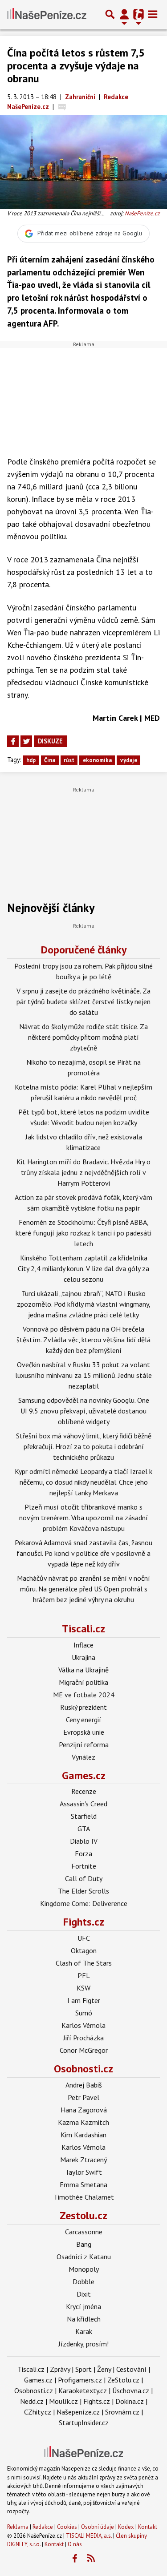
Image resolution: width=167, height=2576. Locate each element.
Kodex (127, 2527)
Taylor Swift (83, 2172)
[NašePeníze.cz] (47, 14)
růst (69, 760)
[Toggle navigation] (153, 14)
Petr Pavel (83, 2097)
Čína (50, 760)
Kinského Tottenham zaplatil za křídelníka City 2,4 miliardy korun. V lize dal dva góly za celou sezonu (83, 1268)
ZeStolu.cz (123, 2380)
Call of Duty (84, 1878)
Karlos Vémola (83, 2025)
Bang (84, 2244)
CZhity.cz (38, 2412)
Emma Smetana (83, 2184)
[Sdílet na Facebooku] (13, 741)
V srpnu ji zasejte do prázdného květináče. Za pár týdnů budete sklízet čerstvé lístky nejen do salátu (83, 1001)
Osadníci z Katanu (84, 2257)
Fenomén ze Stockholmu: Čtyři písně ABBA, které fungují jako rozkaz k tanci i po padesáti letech (83, 1233)
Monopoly (84, 2269)
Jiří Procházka (83, 2038)
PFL (84, 1975)
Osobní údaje (98, 2527)
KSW (83, 1988)
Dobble (83, 2281)
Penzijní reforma (84, 1744)
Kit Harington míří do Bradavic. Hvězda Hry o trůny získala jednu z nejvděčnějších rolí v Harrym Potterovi (83, 1172)
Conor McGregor (84, 2050)
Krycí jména (83, 2306)
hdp (31, 760)
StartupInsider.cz (84, 2423)
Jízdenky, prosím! (83, 2344)
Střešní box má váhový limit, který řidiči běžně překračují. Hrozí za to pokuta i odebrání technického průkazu (84, 1446)
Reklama (18, 2527)
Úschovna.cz (131, 2390)
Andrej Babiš (84, 2085)
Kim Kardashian (83, 2135)
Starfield (84, 1816)
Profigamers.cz (80, 2380)
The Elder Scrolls (83, 1891)
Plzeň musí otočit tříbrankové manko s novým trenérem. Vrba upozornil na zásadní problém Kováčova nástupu (83, 1518)
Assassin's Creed (83, 1804)
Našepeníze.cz (78, 2412)
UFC (84, 1938)
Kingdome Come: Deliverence (84, 1903)
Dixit (84, 2294)
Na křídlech (84, 2319)
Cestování (131, 2369)
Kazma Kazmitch (83, 2122)
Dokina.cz (130, 2401)
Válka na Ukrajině (83, 1670)
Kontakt (148, 2527)
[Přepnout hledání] (110, 14)
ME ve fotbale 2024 (84, 1695)
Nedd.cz (32, 2401)
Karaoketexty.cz (83, 2390)
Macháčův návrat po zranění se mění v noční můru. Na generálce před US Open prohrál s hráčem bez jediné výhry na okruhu (83, 1589)
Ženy (104, 2369)
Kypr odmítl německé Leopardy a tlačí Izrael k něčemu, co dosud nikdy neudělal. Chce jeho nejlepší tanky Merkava (83, 1482)
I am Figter (84, 2000)
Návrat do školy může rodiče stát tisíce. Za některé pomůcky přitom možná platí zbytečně (83, 1037)
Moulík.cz (63, 2401)
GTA (84, 1829)
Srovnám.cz (122, 2412)
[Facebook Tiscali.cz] (74, 2559)
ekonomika (97, 760)
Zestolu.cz (83, 2215)
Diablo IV (84, 1841)
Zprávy (60, 2369)
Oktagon (84, 1950)
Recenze (84, 1791)
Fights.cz (84, 1922)
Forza (83, 1853)
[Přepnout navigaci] (124, 14)
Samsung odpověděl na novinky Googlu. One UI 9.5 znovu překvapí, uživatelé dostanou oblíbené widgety (84, 1411)
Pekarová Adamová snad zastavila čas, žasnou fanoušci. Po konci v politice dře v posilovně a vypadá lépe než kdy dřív (83, 1553)
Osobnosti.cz (83, 2069)
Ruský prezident (83, 1707)
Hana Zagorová (84, 2110)
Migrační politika (83, 1682)
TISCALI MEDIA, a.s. (89, 2536)
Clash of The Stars (84, 1963)
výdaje (129, 760)
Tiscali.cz (83, 1629)
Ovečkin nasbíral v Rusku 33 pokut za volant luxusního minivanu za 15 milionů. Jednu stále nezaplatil (83, 1375)
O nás (75, 2544)
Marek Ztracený (83, 2160)
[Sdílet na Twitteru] (26, 741)
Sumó (84, 2013)
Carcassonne (84, 2232)
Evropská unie (84, 1732)
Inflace (83, 1645)
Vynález (83, 1757)
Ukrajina (83, 1657)
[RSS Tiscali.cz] (91, 2559)
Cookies (67, 2527)
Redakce (43, 2527)
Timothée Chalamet (84, 2197)
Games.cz (84, 1775)
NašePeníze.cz (142, 213)
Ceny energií (83, 1720)
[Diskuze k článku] (62, 107)
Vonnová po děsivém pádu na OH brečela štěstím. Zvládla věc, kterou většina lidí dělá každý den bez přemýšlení (83, 1340)
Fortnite (84, 1866)
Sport (83, 2369)
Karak (84, 2331)
